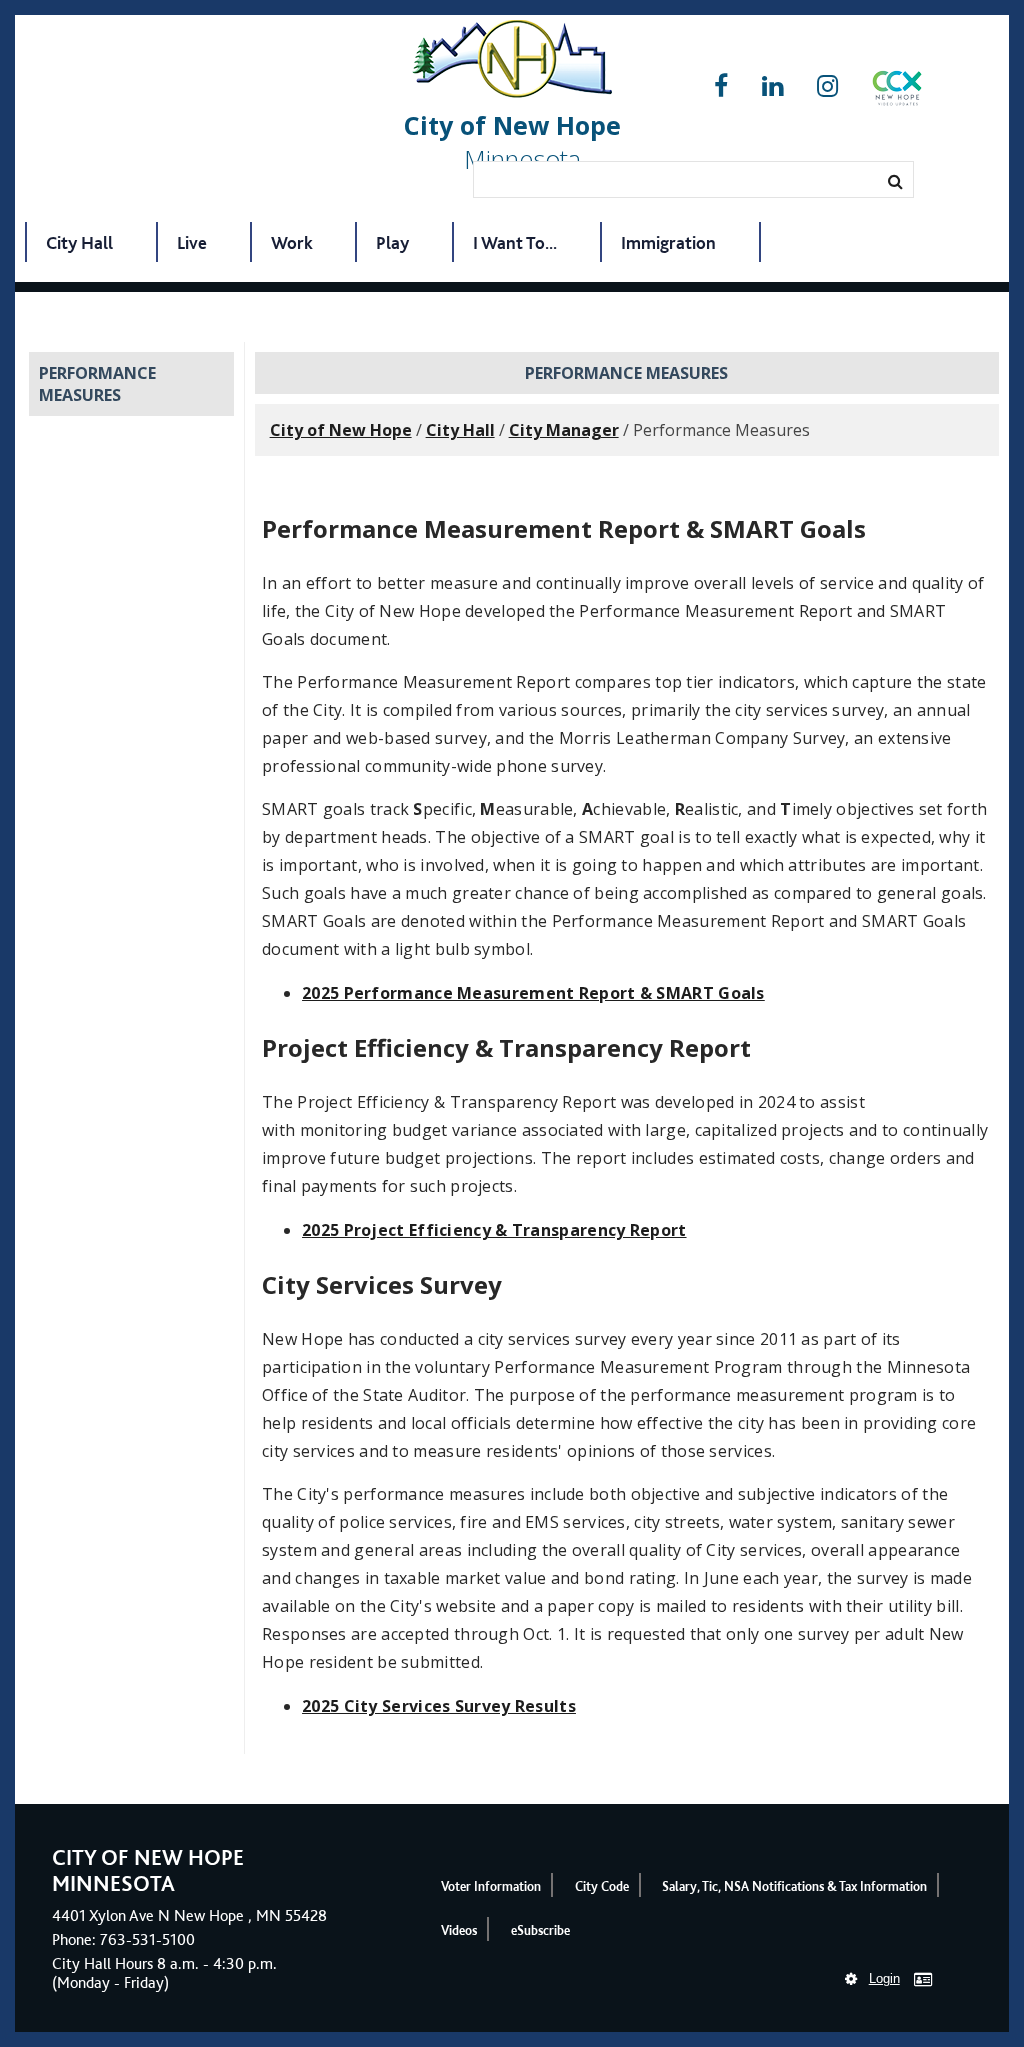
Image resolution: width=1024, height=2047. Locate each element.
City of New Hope (341, 430)
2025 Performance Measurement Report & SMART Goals (533, 993)
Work (292, 242)
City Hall (79, 242)
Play (392, 242)
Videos (459, 1930)
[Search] (895, 181)
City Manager (564, 430)
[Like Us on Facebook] (721, 86)
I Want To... (515, 242)
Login (884, 1978)
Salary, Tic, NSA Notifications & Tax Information (794, 1886)
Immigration (668, 242)
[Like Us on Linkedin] (772, 86)
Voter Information (491, 1886)
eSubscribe (540, 1930)
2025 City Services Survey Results (439, 1706)
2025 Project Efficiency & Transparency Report (494, 1230)
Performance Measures (97, 384)
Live (192, 242)
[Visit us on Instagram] (827, 86)
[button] (897, 92)
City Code (602, 1886)
